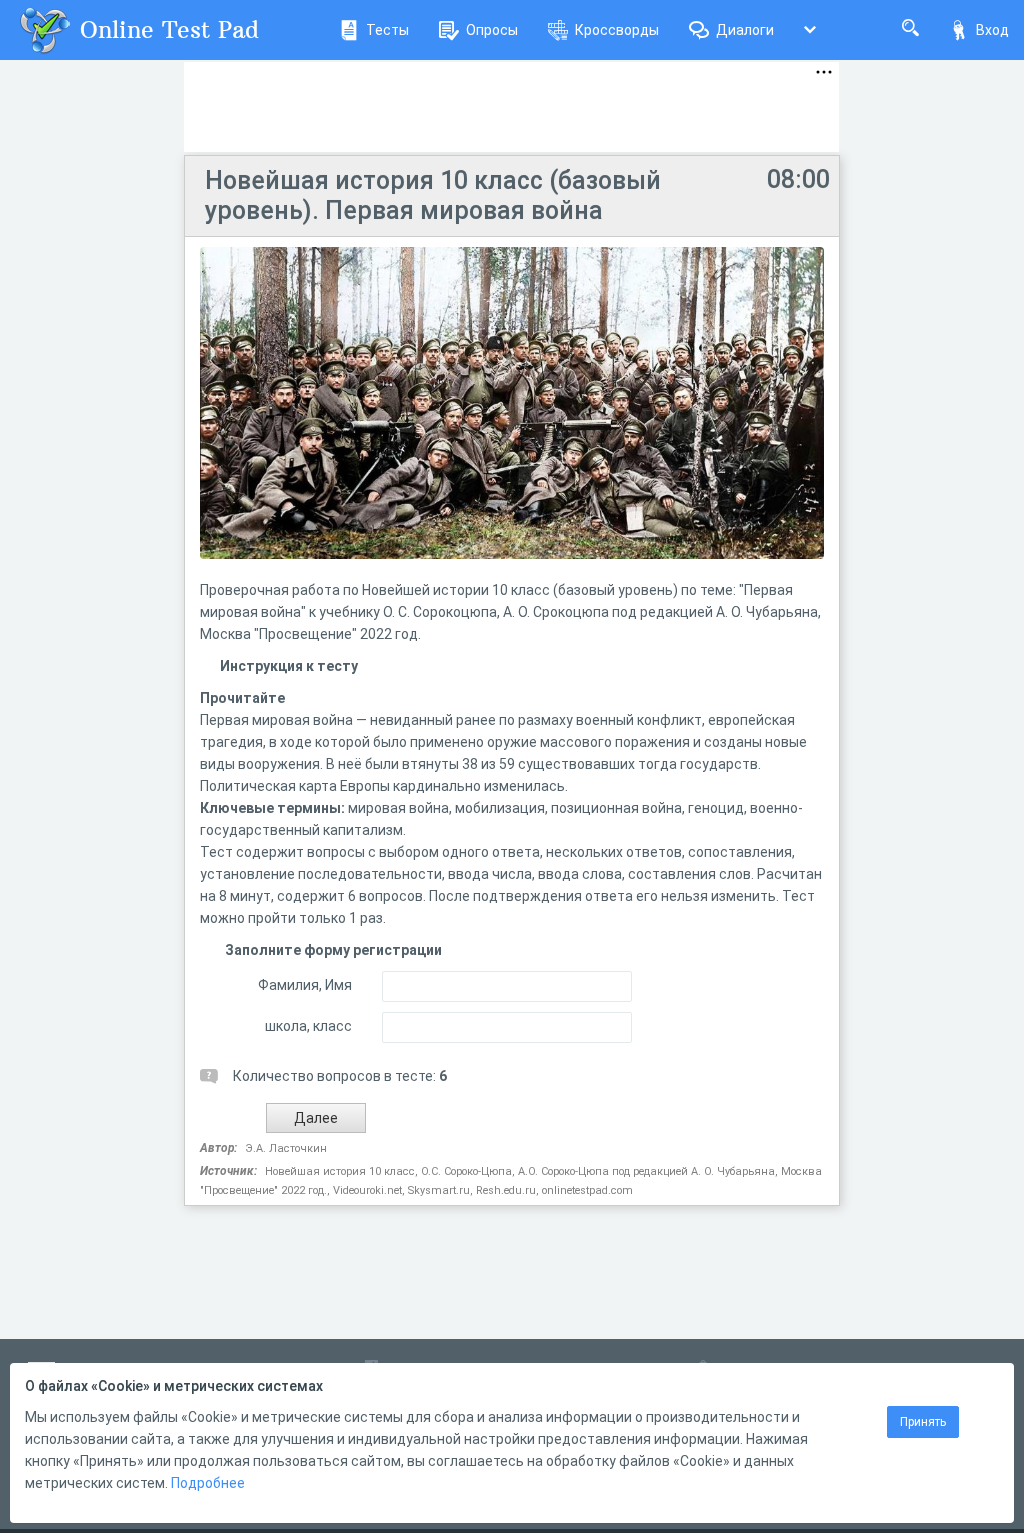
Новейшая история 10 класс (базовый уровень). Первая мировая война (433, 195)
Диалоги (745, 30)
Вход (992, 30)
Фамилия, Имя (305, 985)
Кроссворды (617, 30)
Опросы (492, 30)
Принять (923, 1422)
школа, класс (308, 1026)
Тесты (387, 30)
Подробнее (208, 1483)
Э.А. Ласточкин (286, 1148)
